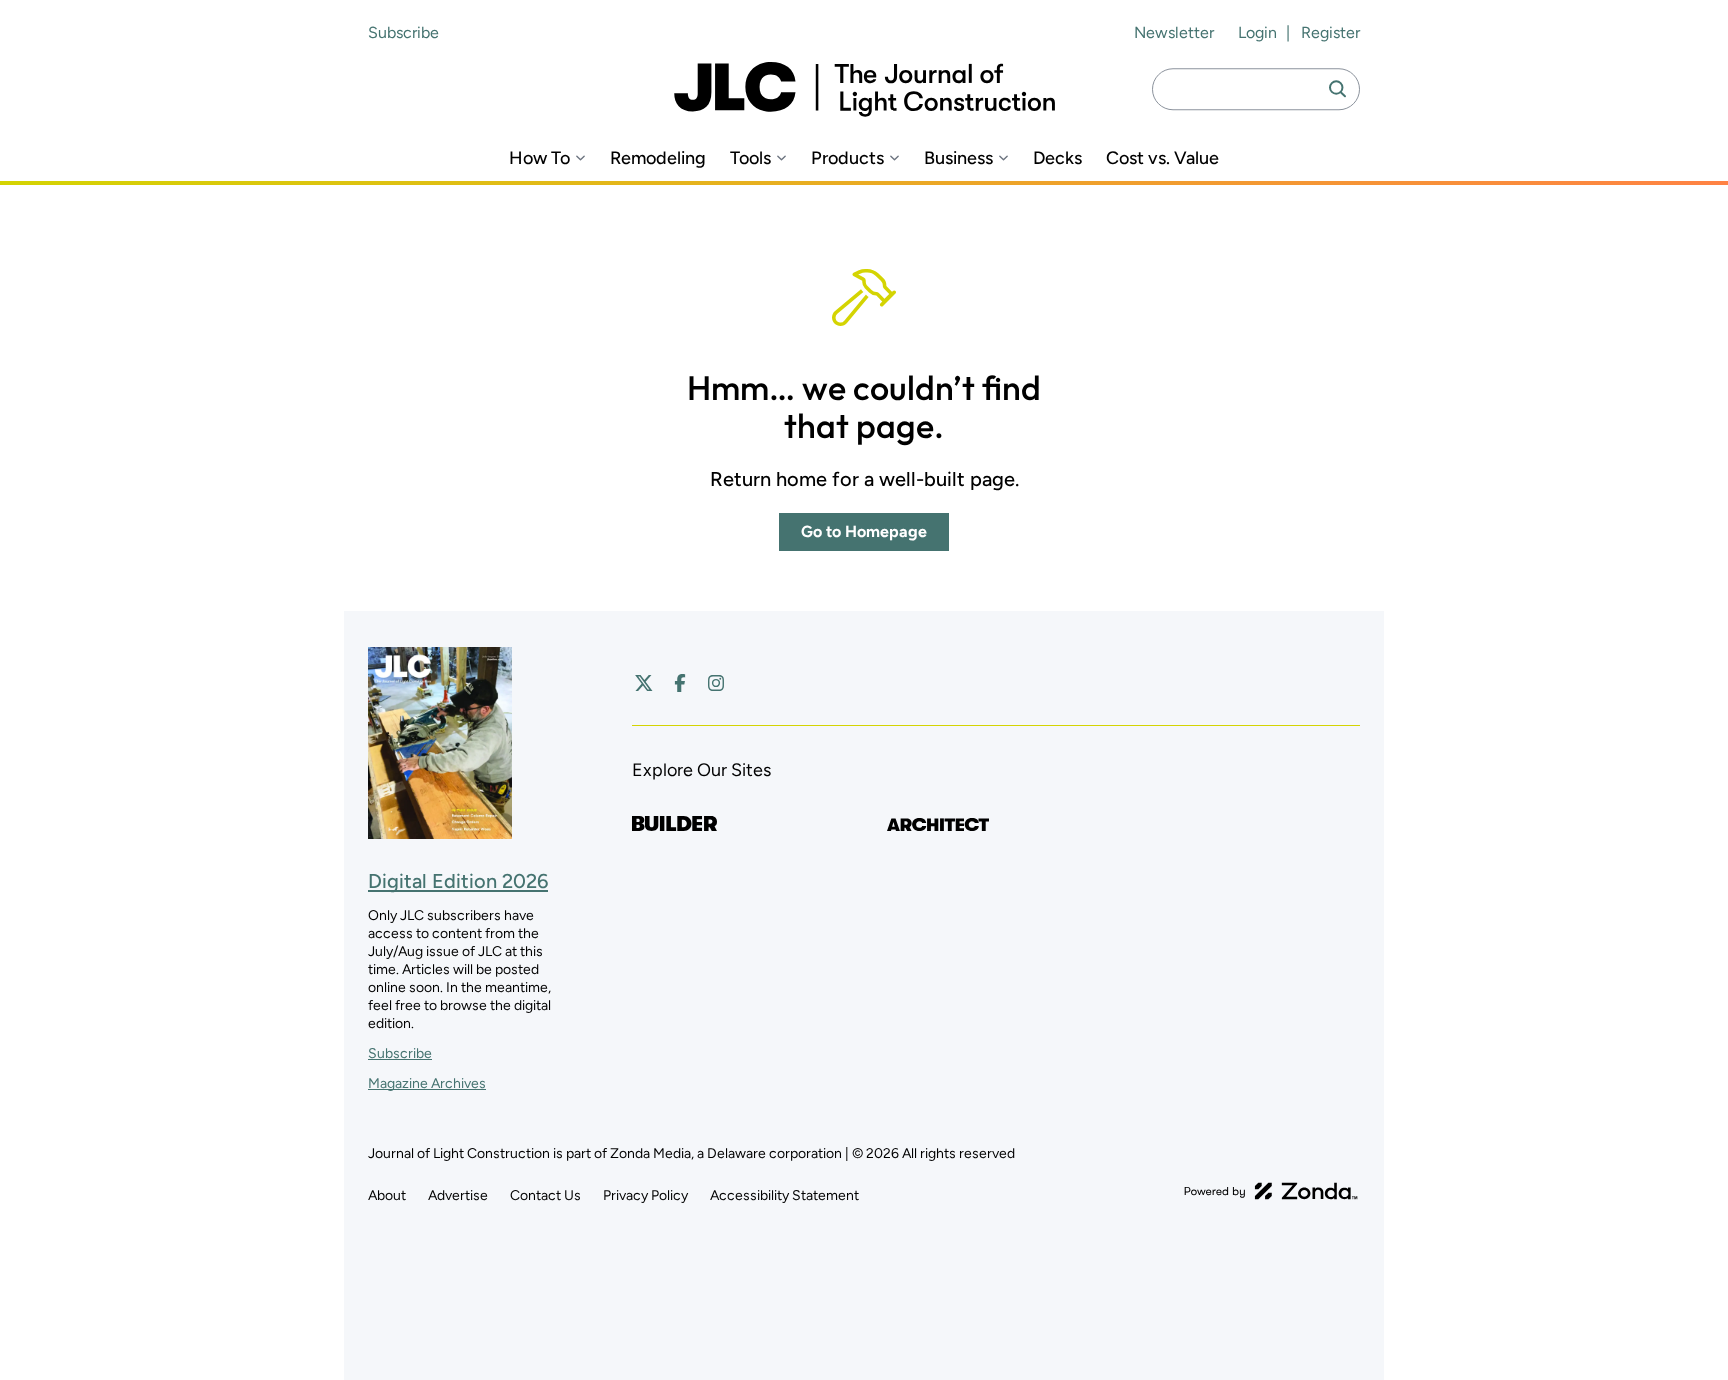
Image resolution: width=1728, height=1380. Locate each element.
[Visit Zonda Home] (1271, 1191)
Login (1257, 32)
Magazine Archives (427, 1083)
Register (1330, 32)
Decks (1057, 158)
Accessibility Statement (784, 1195)
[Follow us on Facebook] (680, 683)
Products (847, 158)
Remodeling (658, 158)
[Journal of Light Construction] (864, 89)
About (387, 1195)
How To (539, 158)
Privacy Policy (645, 1195)
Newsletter (1174, 32)
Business (958, 158)
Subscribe (403, 32)
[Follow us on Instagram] (716, 683)
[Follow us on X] (644, 683)
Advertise (458, 1195)
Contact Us (545, 1195)
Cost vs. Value (1162, 158)
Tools (750, 158)
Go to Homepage (864, 531)
